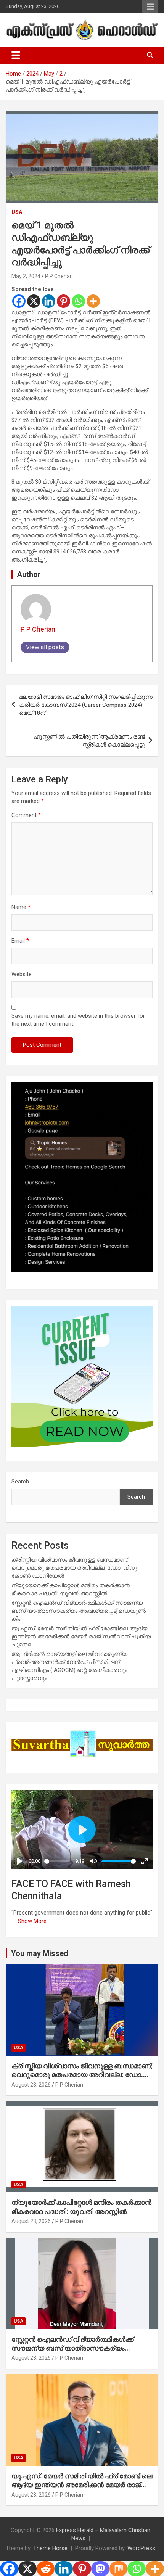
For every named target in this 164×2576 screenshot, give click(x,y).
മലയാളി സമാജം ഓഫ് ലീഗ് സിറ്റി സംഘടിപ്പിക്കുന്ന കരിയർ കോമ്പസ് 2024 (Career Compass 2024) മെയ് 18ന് (86, 705)
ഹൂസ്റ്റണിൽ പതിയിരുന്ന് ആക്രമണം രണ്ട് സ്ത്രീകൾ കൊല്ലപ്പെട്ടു (89, 741)
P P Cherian (59, 276)
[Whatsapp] (78, 301)
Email (20, 941)
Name (21, 907)
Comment (26, 815)
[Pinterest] (64, 301)
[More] (93, 301)
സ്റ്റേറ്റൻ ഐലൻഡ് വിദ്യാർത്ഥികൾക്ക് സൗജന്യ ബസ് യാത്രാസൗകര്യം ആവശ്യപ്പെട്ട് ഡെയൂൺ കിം (79, 1611)
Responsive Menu (150, 6)
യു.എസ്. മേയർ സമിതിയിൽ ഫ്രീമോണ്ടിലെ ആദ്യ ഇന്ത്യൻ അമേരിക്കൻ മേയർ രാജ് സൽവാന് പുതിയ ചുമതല (81, 1636)
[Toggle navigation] (16, 55)
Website (22, 974)
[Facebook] (19, 301)
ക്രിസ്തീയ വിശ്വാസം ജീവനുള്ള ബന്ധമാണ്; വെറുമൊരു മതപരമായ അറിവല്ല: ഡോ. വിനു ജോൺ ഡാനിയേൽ (74, 1568)
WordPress (141, 2548)
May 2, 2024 (26, 276)
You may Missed (40, 1953)
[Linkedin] (49, 301)
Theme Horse (50, 2548)
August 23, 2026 (31, 2085)
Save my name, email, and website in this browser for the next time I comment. (78, 1020)
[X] (34, 301)
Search (20, 1482)
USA (17, 212)
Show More (32, 1921)
